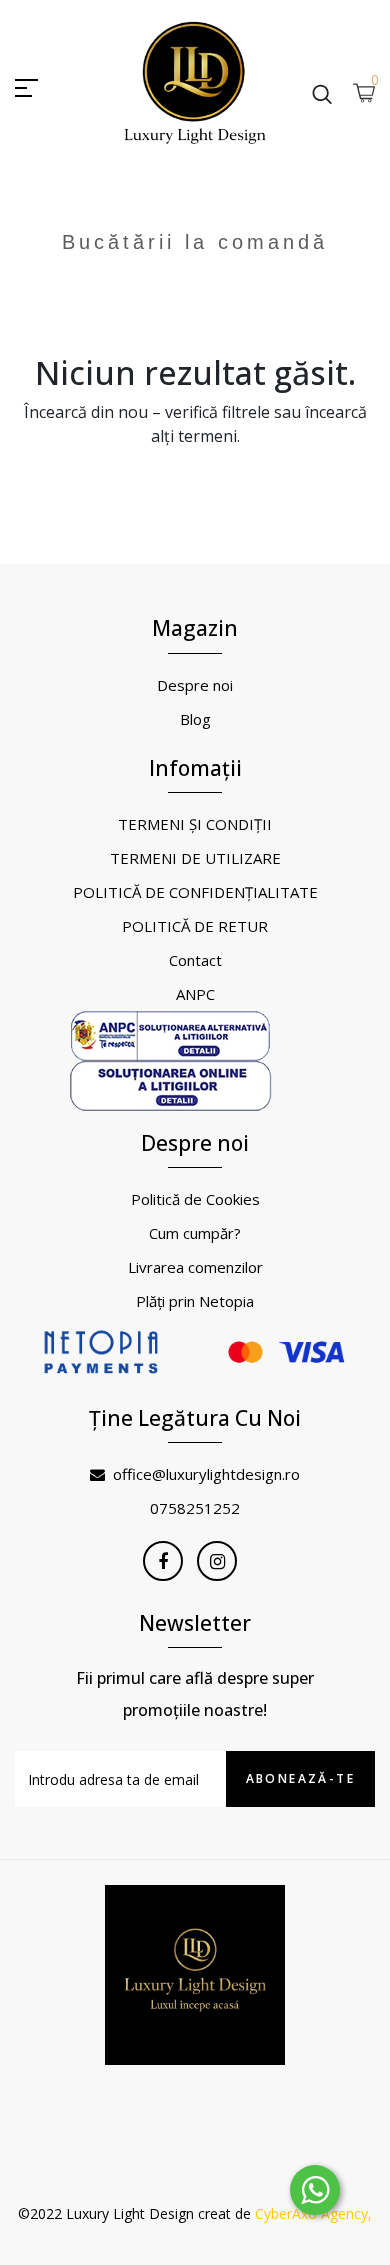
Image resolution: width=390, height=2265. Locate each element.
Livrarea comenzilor (195, 1267)
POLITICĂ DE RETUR (195, 926)
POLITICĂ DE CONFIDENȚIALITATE (195, 892)
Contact (195, 960)
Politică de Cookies (195, 1199)
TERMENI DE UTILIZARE (195, 858)
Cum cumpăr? (195, 1233)
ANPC (195, 994)
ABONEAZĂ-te (300, 1778)
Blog (195, 719)
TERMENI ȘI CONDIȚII (195, 824)
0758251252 (195, 1508)
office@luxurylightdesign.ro (206, 1474)
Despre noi (195, 685)
